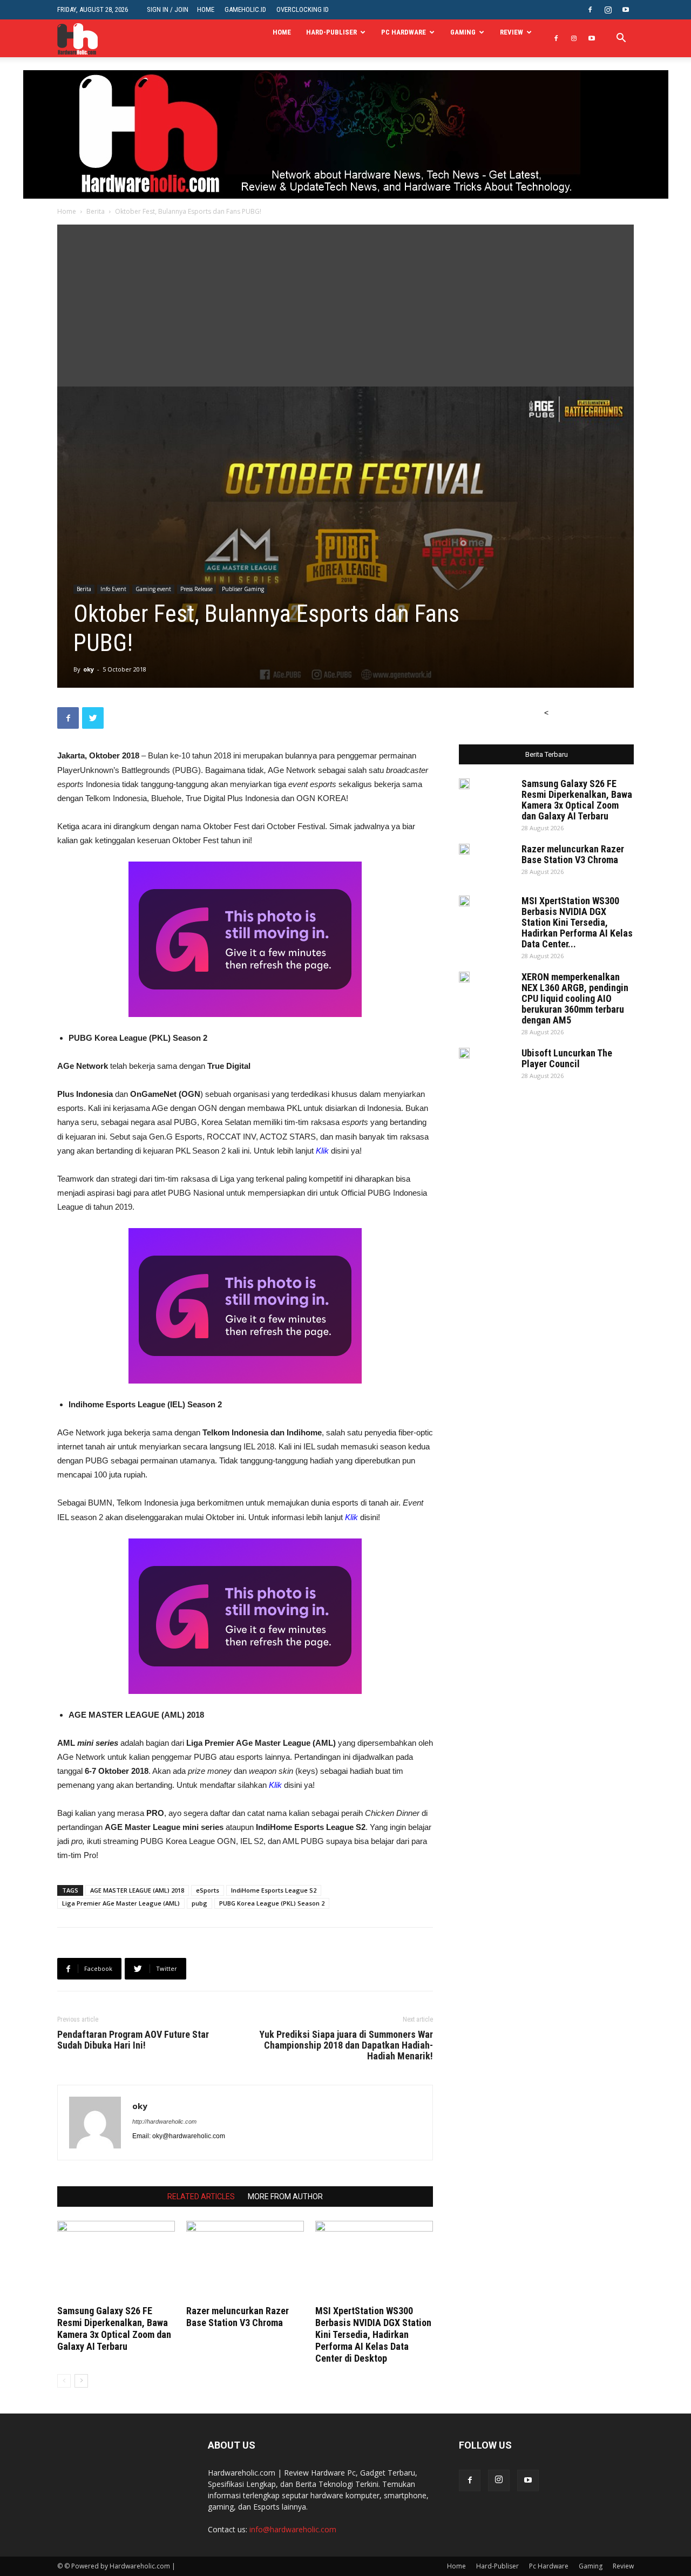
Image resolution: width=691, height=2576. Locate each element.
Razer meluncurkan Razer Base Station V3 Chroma (238, 2317)
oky (89, 669)
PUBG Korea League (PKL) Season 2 (272, 1903)
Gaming (463, 32)
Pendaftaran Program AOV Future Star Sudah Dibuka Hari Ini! (133, 2040)
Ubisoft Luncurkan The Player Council (567, 1058)
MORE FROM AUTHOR (285, 2197)
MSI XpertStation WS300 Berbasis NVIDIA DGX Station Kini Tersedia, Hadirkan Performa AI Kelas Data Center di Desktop (373, 2334)
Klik (322, 1151)
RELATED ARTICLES (201, 2197)
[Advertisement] (345, 306)
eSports (208, 1890)
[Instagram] (608, 10)
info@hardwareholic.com (293, 2529)
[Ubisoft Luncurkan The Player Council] (464, 1053)
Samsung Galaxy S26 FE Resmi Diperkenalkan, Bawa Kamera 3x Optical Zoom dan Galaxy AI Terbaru (114, 2328)
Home (206, 9)
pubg (199, 1903)
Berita (96, 211)
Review (512, 32)
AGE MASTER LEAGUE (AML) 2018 (137, 1890)
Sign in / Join (168, 9)
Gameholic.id (245, 9)
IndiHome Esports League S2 (274, 1890)
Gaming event (153, 589)
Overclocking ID (303, 9)
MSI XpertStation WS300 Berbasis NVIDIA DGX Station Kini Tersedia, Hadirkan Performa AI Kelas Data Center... (577, 922)
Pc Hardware (404, 32)
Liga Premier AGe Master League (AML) (121, 1903)
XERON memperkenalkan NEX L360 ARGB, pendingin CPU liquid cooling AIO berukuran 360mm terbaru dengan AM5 (575, 998)
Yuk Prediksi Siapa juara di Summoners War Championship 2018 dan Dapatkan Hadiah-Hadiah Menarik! (346, 2045)
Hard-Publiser (331, 32)
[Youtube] (626, 10)
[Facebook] (590, 10)
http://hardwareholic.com (164, 2121)
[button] (621, 39)
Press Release (197, 589)
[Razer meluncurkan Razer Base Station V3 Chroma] (245, 2261)
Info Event (113, 589)
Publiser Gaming (243, 589)
